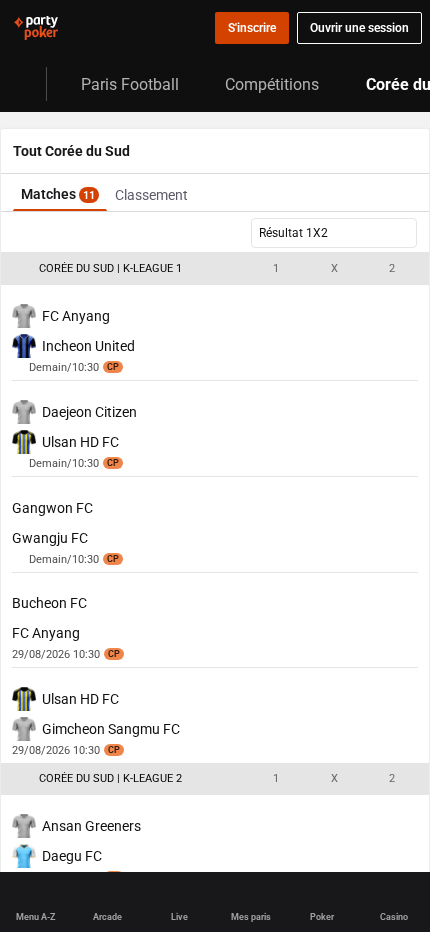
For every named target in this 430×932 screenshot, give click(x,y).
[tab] (60, 192)
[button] (215, 269)
